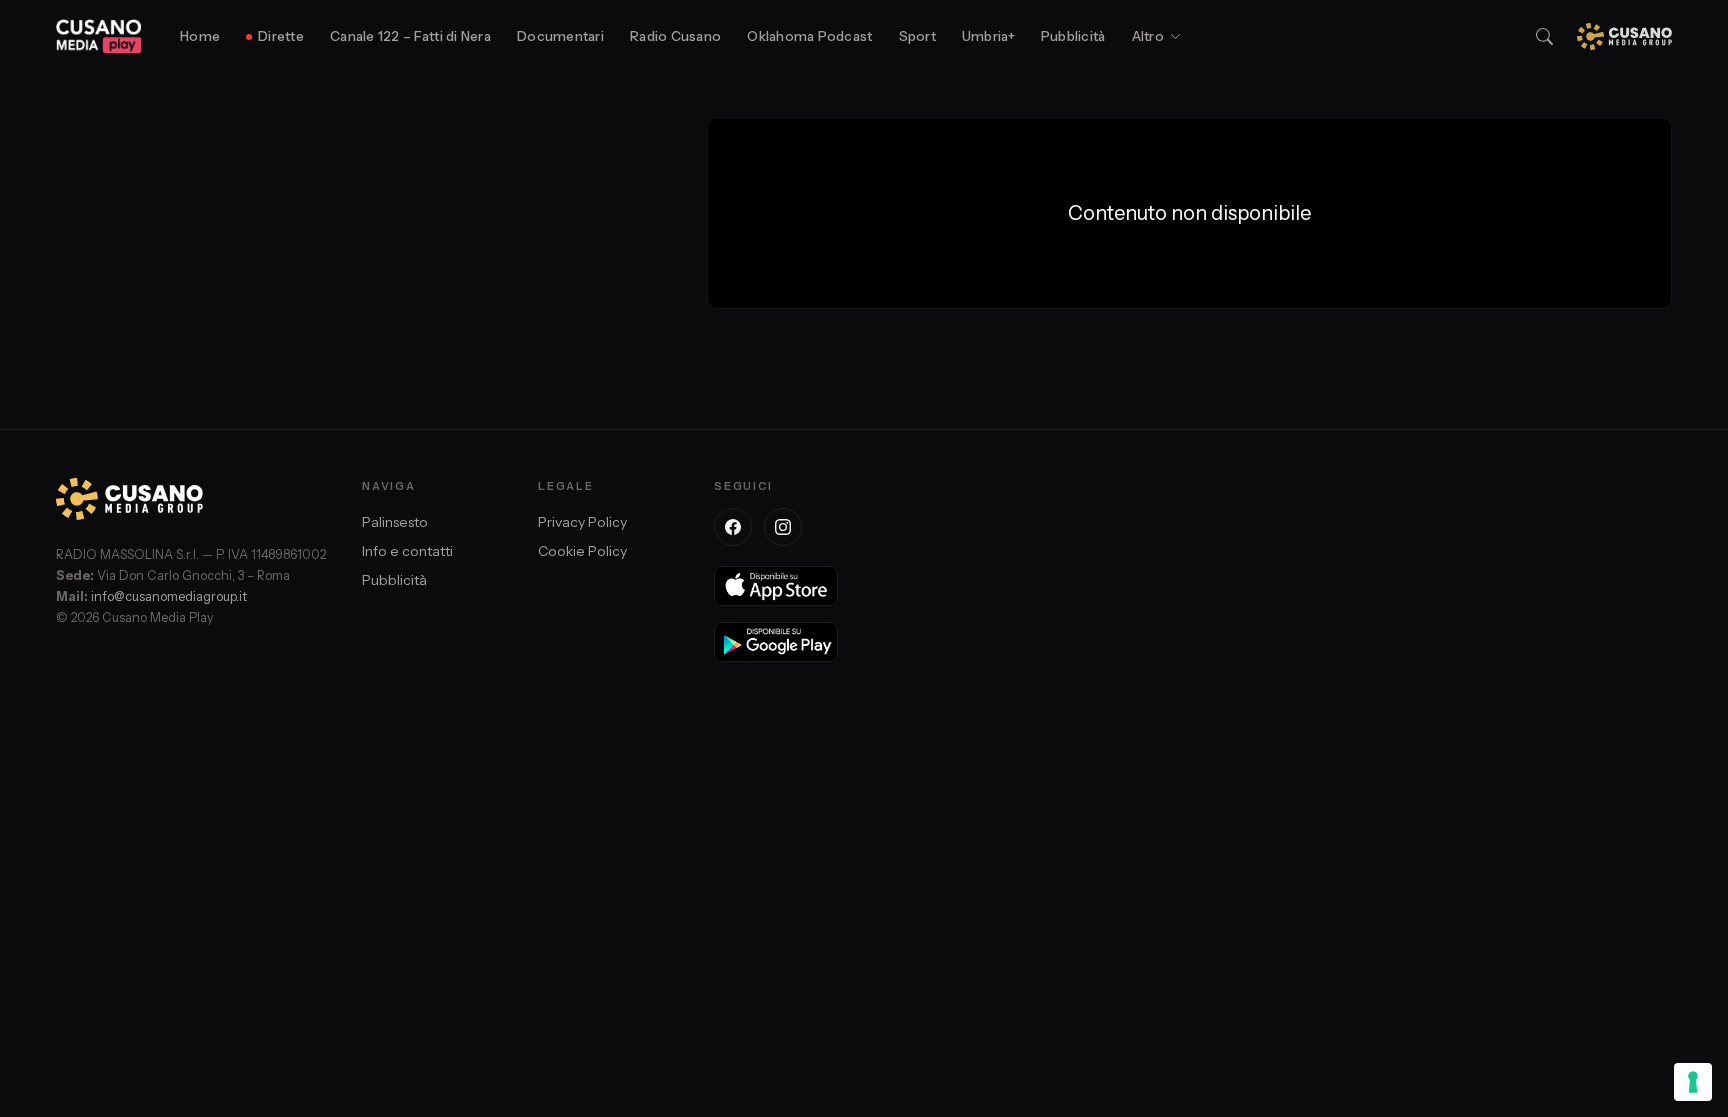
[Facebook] (733, 527)
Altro (1148, 36)
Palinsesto (395, 522)
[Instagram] (783, 527)
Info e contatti (407, 551)
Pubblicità (1073, 36)
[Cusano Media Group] (1624, 36)
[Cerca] (1544, 36)
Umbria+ (988, 36)
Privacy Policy (582, 522)
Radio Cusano (675, 36)
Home (200, 36)
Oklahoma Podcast (809, 36)
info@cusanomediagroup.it (169, 596)
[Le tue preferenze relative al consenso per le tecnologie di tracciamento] (1693, 1082)
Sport (917, 36)
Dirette (281, 36)
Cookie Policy (582, 551)
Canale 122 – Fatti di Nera (410, 36)
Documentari (560, 36)
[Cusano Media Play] (98, 36)
